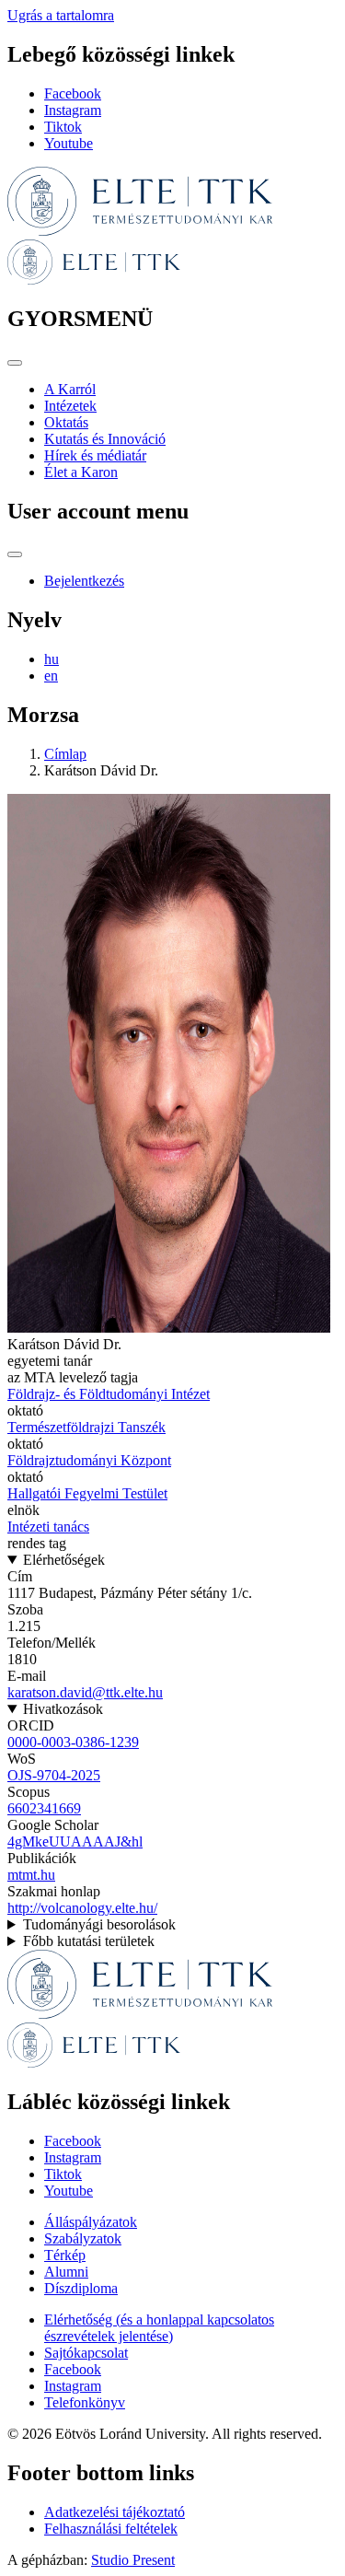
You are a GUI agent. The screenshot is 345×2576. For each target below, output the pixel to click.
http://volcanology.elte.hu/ (82, 1908)
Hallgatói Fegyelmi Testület (87, 1493)
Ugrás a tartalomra (61, 15)
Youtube (69, 143)
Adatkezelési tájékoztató (115, 2512)
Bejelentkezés (84, 581)
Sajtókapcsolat (86, 2353)
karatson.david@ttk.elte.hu (85, 1692)
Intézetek (70, 406)
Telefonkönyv (85, 2402)
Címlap (65, 754)
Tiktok (63, 127)
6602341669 (44, 1808)
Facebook (73, 93)
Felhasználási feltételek (111, 2529)
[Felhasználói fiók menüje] (15, 554)
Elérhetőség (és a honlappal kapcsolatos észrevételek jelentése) (159, 2328)
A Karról (70, 389)
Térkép (65, 2255)
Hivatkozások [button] (63, 1709)
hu (52, 659)
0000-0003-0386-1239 (73, 1742)
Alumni (66, 2272)
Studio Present (133, 2560)
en (51, 676)
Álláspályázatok (91, 2222)
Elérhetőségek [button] (64, 1560)
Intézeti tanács (48, 1527)
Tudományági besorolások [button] (99, 1924)
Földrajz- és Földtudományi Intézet (109, 1394)
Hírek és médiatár (95, 455)
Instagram (73, 110)
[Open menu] (15, 363)
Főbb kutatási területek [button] (89, 1941)
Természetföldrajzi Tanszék (86, 1427)
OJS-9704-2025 (54, 1775)
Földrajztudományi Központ (89, 1460)
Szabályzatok (83, 2238)
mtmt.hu (31, 1875)
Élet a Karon (81, 472)
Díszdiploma (81, 2288)
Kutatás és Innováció (105, 439)
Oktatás (66, 422)
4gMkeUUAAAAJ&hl (75, 1842)
